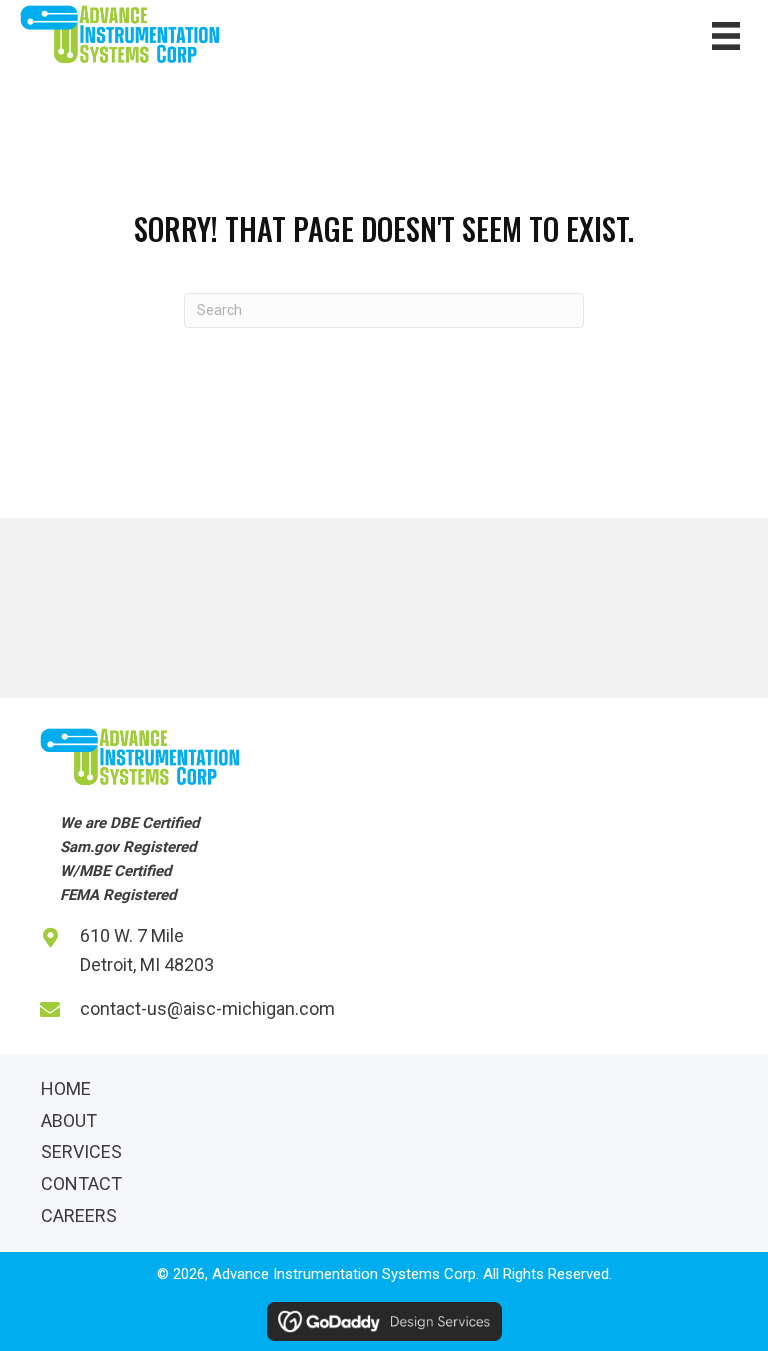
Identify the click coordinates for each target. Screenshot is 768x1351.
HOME (66, 1088)
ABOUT (69, 1120)
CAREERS (79, 1215)
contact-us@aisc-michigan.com (207, 1008)
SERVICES (81, 1151)
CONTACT (81, 1183)
